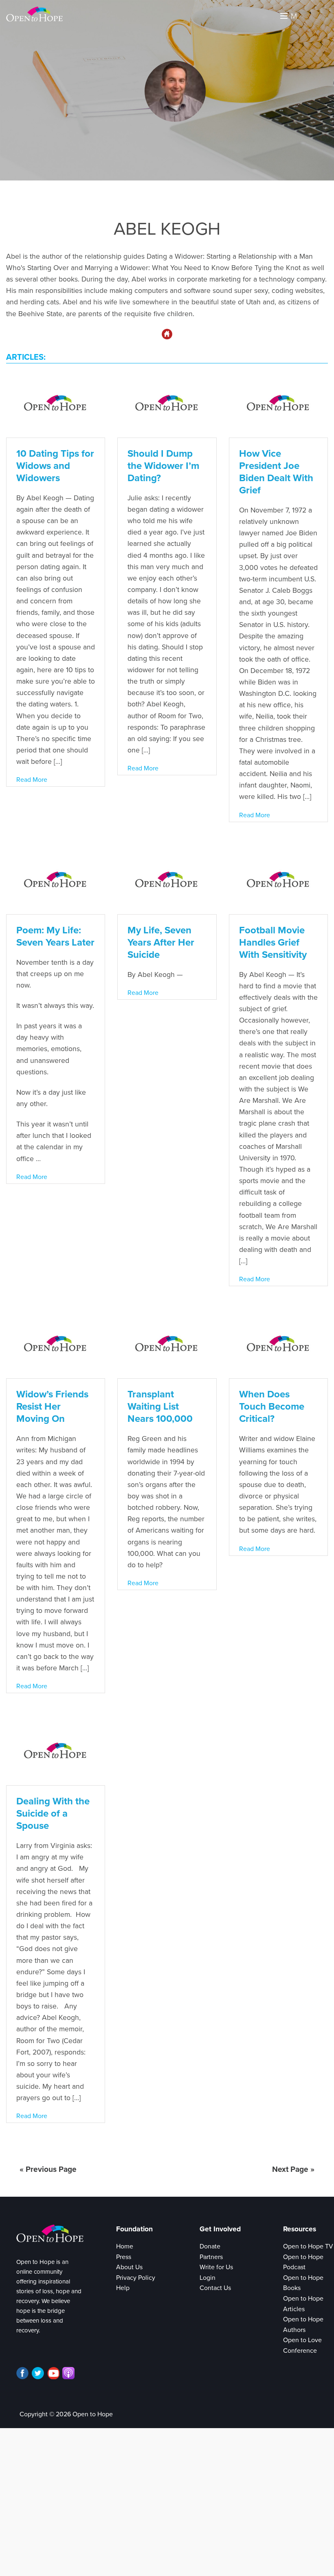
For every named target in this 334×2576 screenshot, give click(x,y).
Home (125, 2246)
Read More (32, 780)
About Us (129, 2267)
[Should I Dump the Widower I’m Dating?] (167, 404)
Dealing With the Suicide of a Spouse (53, 1814)
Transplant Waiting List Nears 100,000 (160, 1407)
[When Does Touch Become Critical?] (278, 1345)
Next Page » (293, 2169)
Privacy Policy (136, 2278)
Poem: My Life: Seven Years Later (55, 936)
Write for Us (216, 2267)
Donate (210, 2246)
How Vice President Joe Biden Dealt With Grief (276, 472)
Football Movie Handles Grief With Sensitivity (273, 943)
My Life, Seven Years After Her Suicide (161, 943)
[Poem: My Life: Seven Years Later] (56, 880)
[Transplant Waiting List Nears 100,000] (167, 1345)
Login (208, 2278)
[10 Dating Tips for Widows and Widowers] (56, 404)
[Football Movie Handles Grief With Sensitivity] (278, 880)
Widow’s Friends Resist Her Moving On (52, 1407)
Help (123, 2288)
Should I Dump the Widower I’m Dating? (163, 466)
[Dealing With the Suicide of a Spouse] (56, 1752)
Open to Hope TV (308, 2246)
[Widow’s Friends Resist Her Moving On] (56, 1345)
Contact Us (215, 2288)
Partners (211, 2257)
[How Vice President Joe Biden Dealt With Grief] (278, 404)
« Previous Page (48, 2169)
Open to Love (302, 2340)
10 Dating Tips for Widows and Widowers (55, 466)
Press (124, 2257)
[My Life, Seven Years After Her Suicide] (167, 880)
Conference (300, 2351)
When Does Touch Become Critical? (272, 1407)
